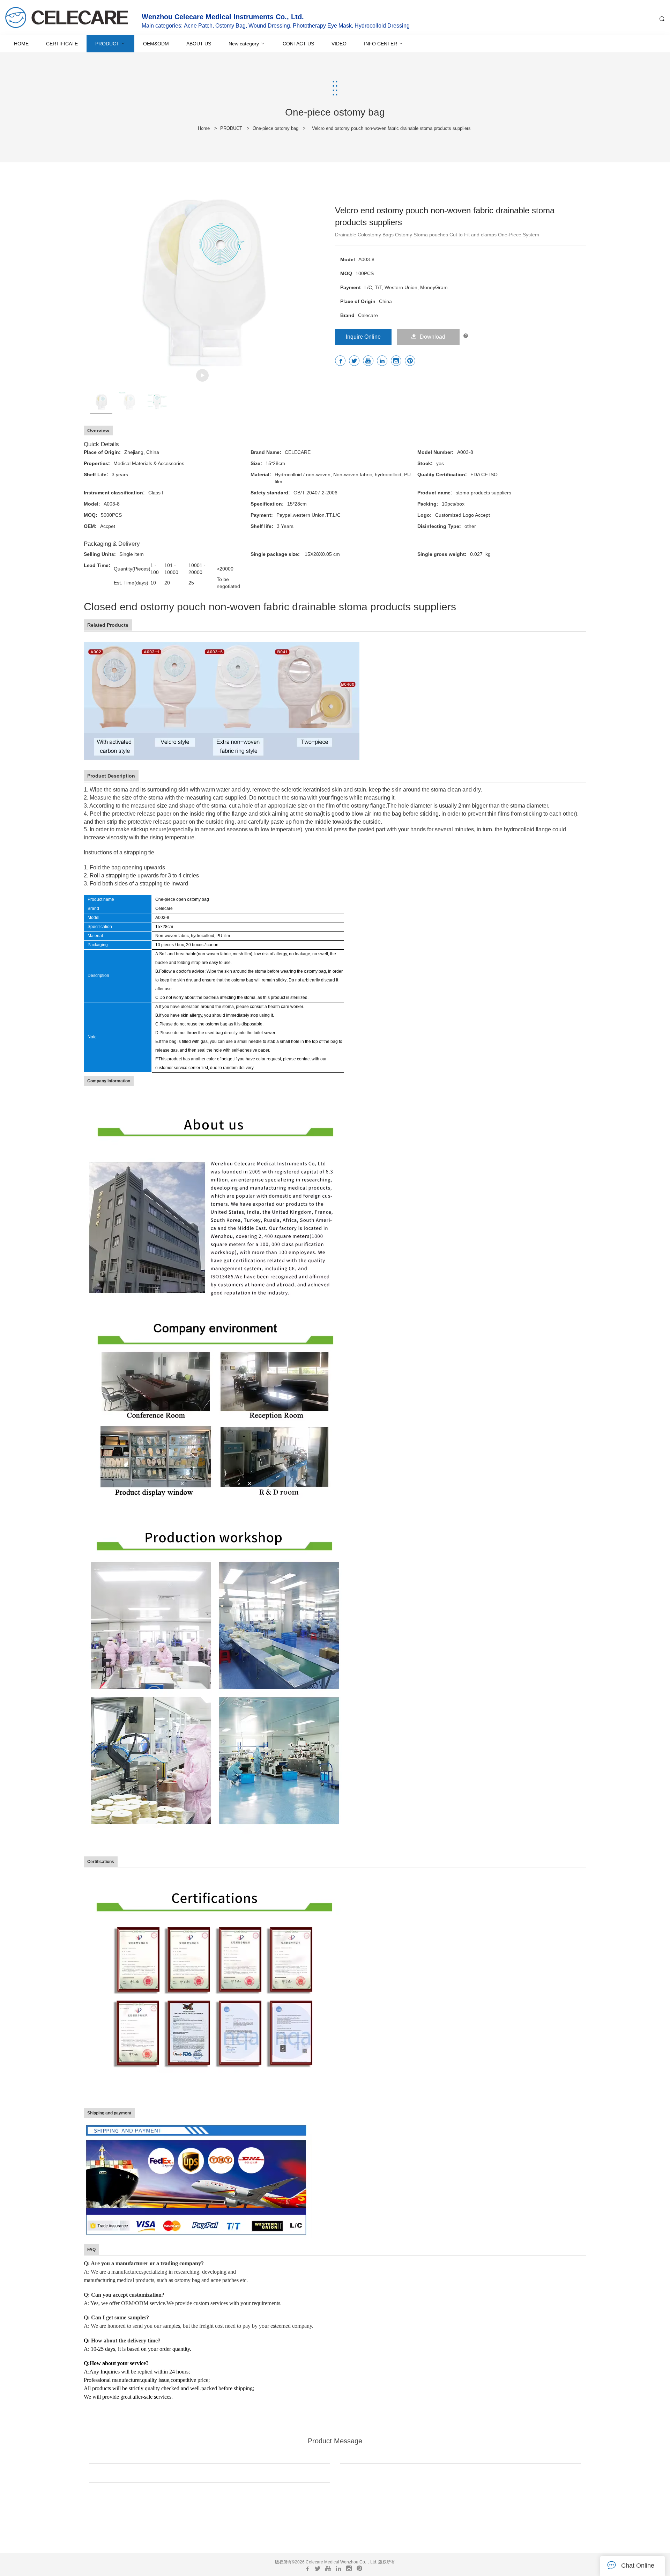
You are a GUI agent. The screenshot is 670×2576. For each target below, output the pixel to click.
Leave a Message (335, 2540)
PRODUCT (231, 128)
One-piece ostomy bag (276, 128)
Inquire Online (363, 337)
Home (204, 128)
